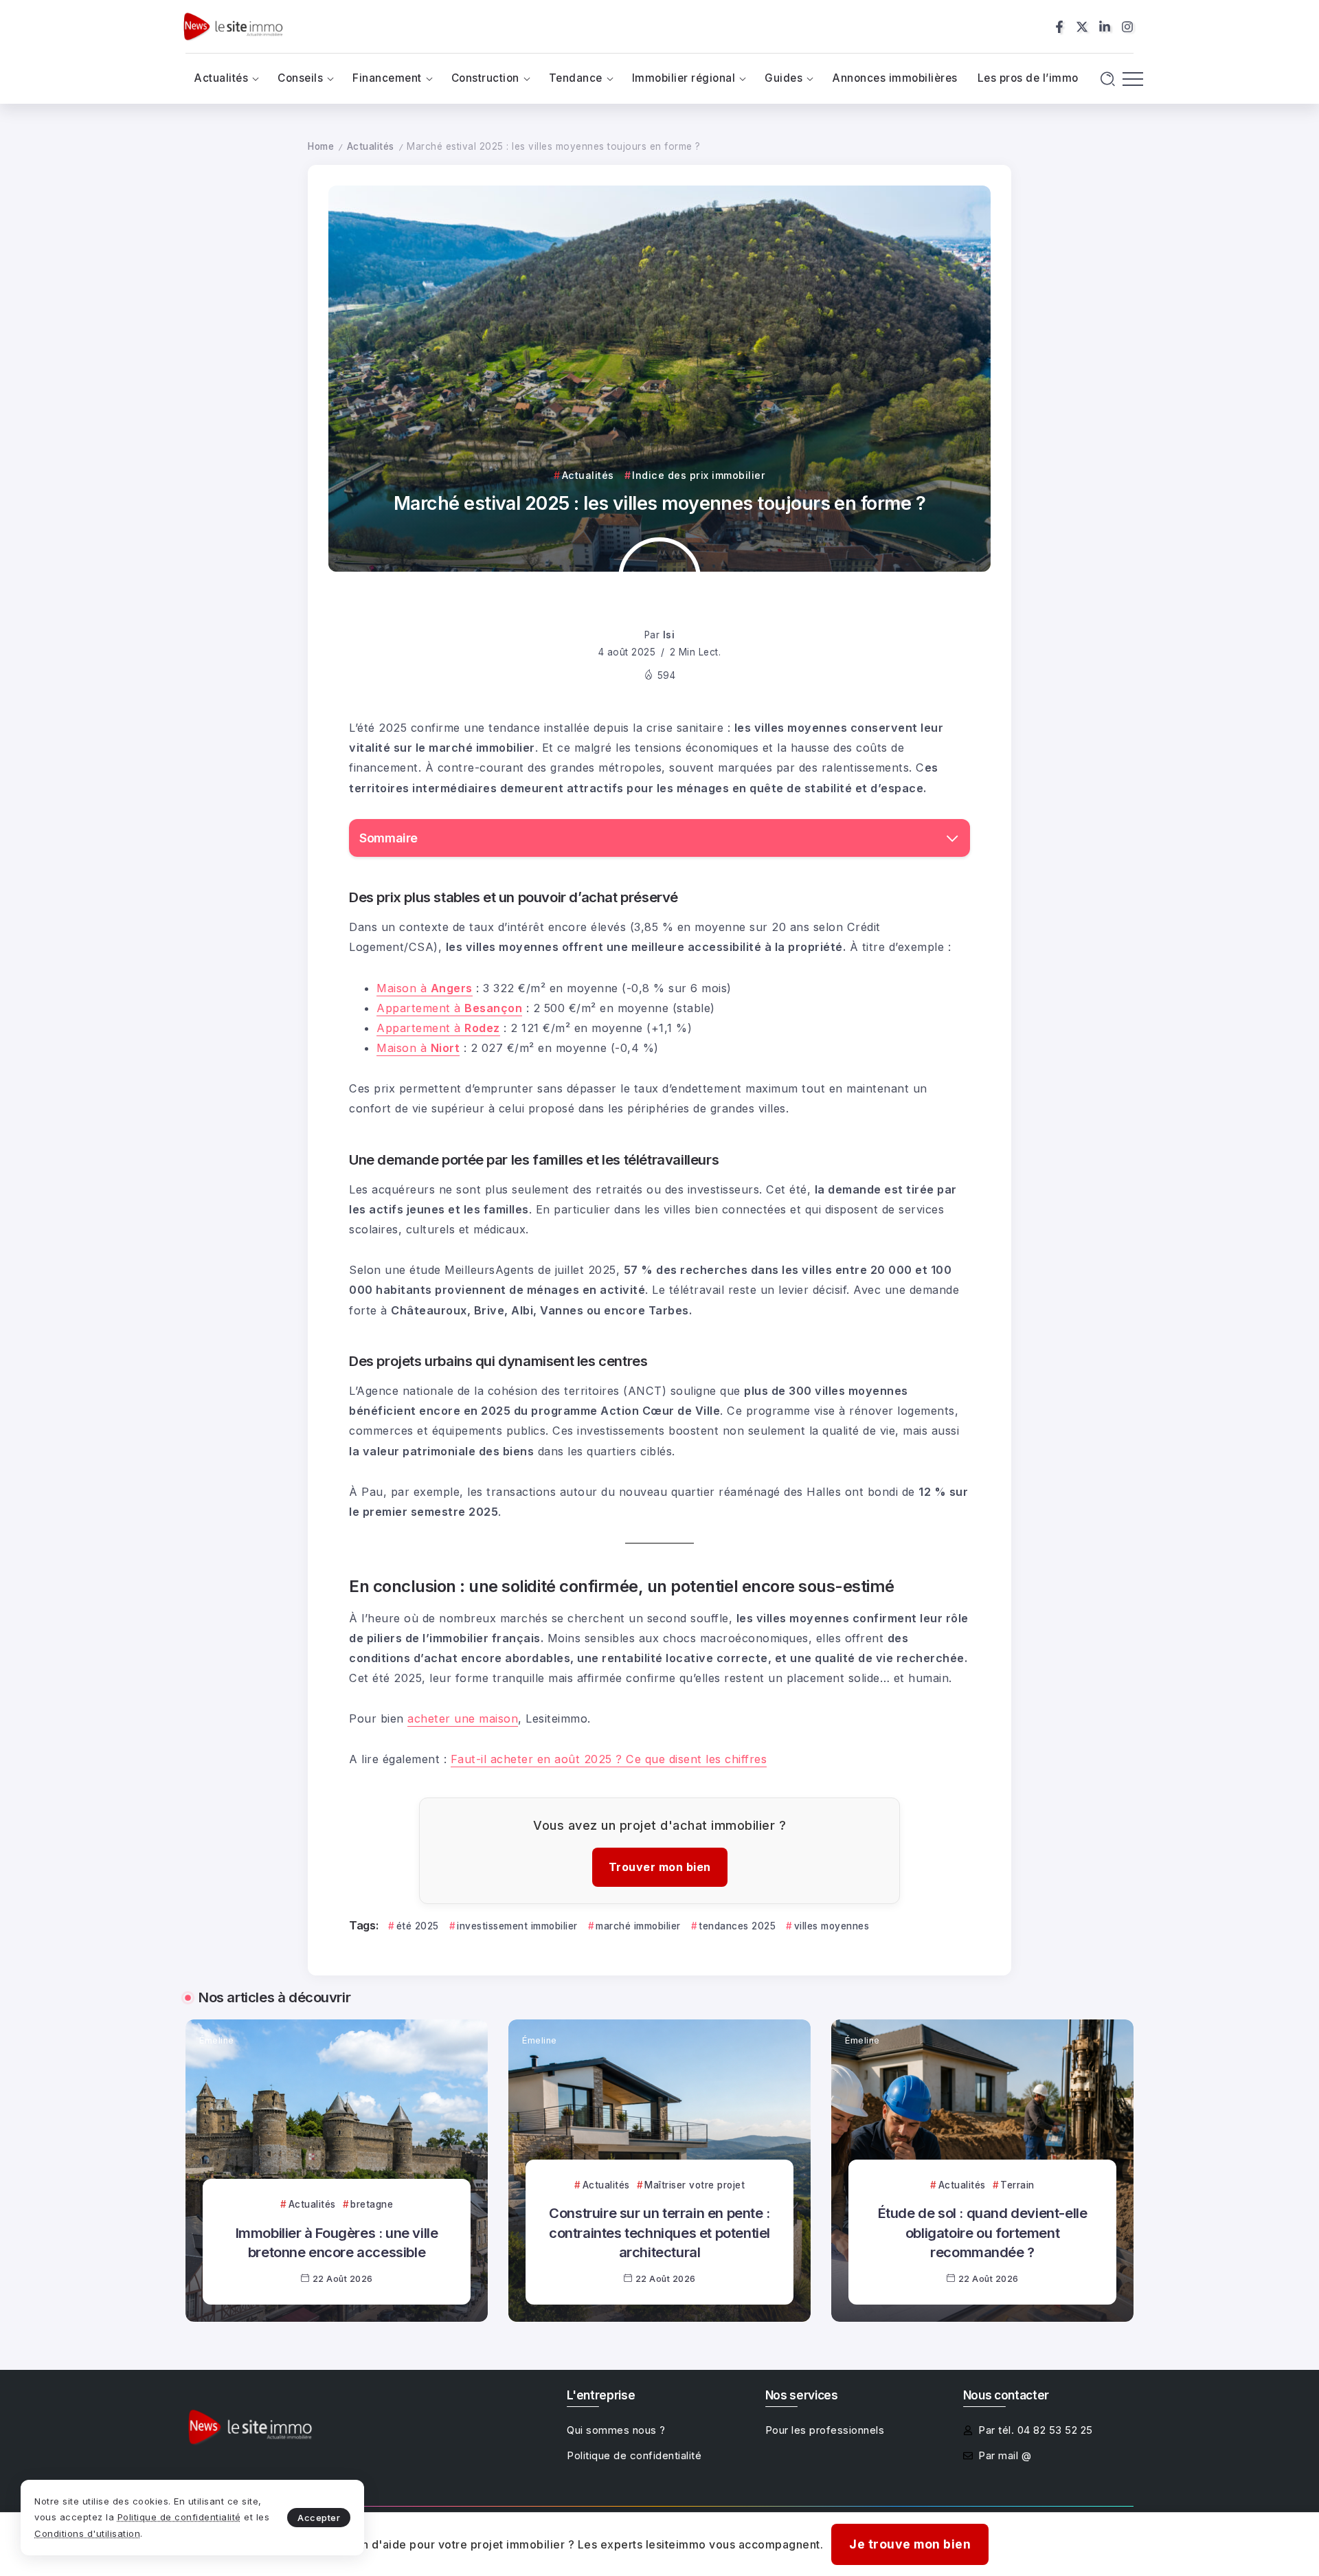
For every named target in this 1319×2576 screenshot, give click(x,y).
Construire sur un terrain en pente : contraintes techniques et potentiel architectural (659, 2232)
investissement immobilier (517, 1926)
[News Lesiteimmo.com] (233, 26)
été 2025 (418, 1926)
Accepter (319, 2518)
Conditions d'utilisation (87, 2533)
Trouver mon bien (660, 1867)
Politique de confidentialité (179, 2517)
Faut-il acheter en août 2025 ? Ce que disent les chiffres (609, 1759)
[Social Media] (1059, 27)
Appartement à (449, 1008)
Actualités (371, 146)
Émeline (217, 2040)
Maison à (425, 988)
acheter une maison (463, 1718)
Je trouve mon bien (910, 2544)
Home (321, 146)
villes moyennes (832, 1926)
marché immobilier (638, 1926)
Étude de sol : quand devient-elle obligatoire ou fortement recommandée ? (983, 2232)
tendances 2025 (737, 1926)
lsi (669, 635)
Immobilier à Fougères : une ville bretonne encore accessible (337, 2242)
